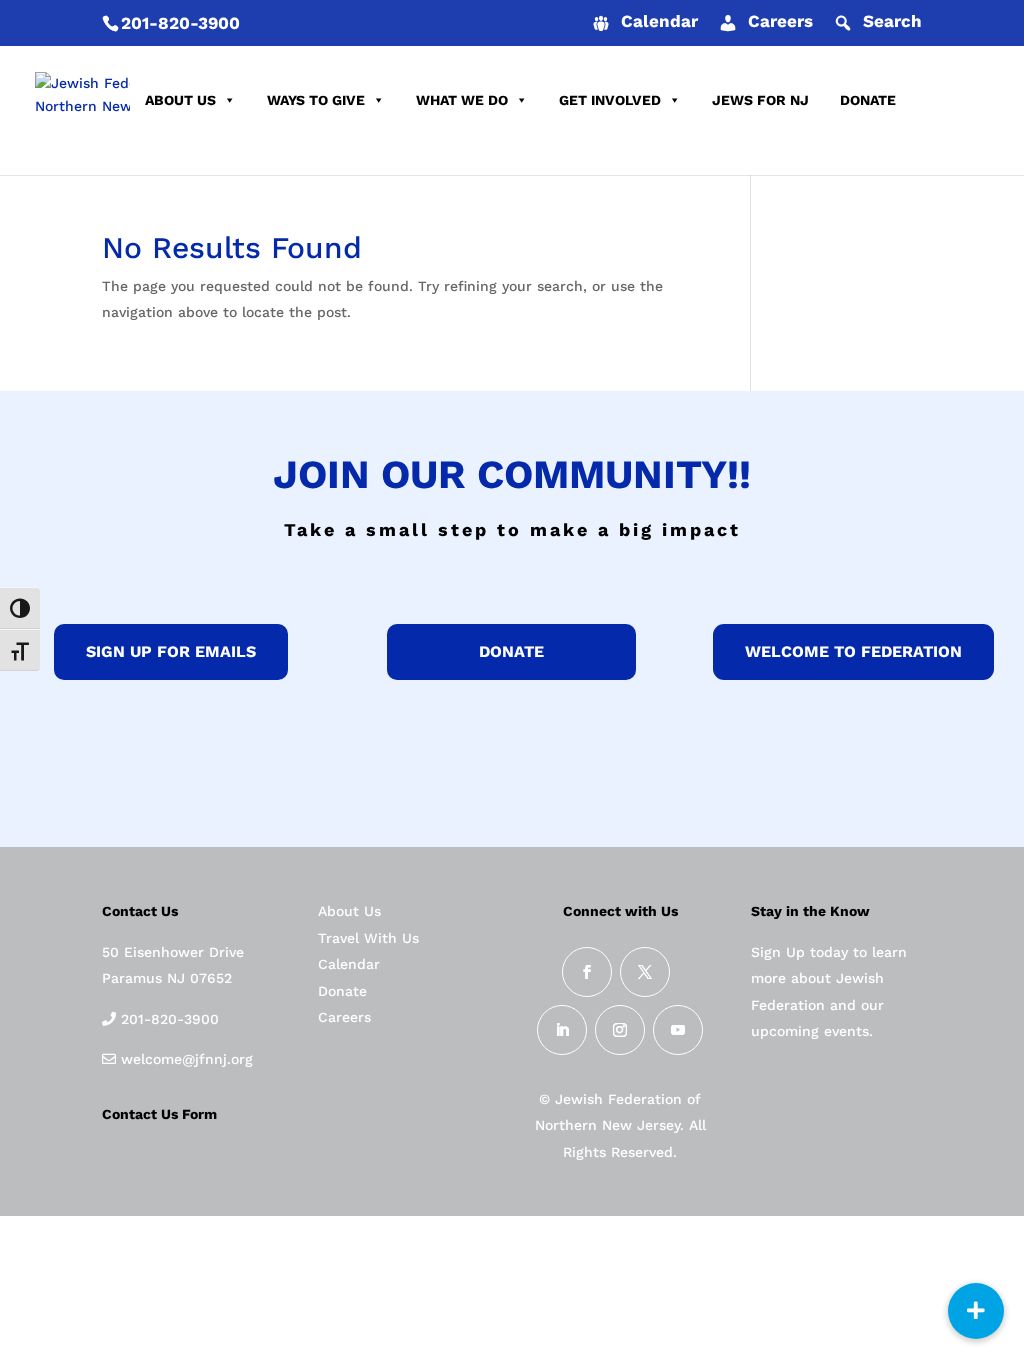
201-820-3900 (180, 23)
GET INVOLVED (610, 100)
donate (511, 651)
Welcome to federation (853, 651)
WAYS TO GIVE (316, 100)
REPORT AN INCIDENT (221, 150)
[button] (976, 1311)
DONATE (868, 100)
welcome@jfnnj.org (184, 1059)
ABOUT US (180, 100)
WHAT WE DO (462, 100)
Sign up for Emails (171, 651)
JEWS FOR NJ (760, 100)
